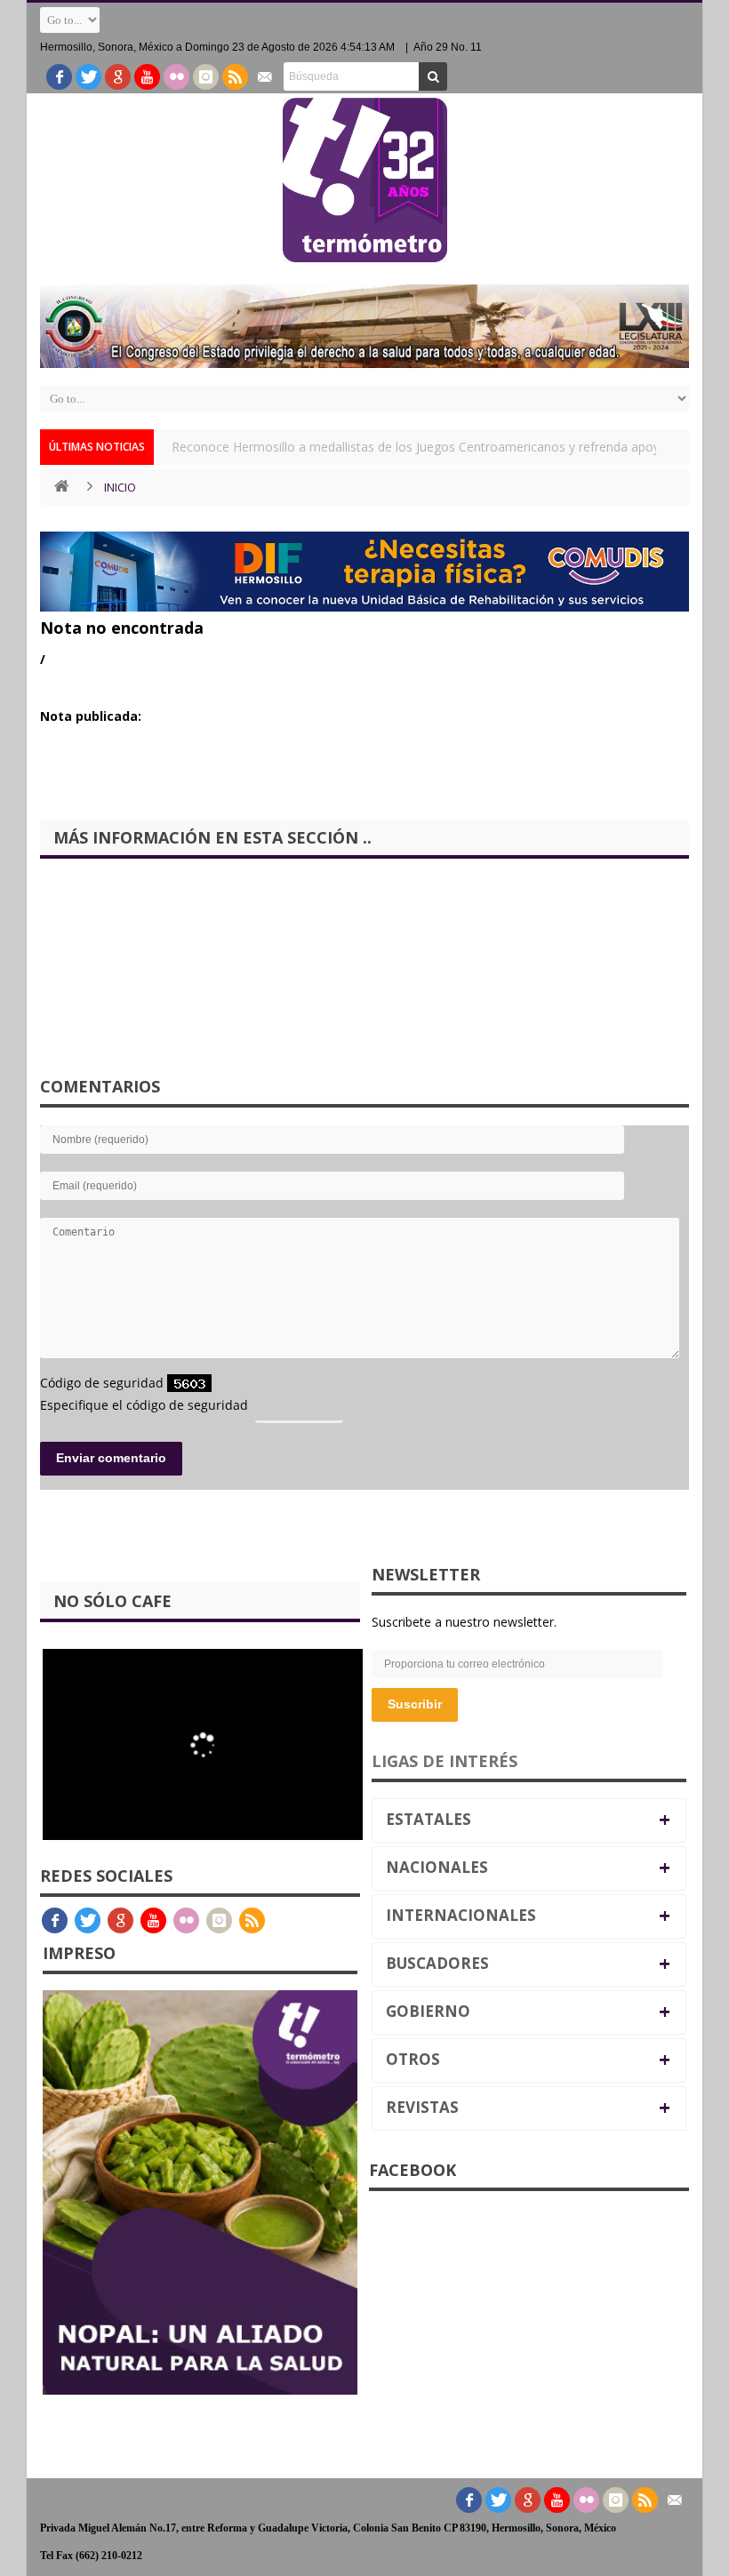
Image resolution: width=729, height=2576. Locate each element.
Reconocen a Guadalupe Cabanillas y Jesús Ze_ (306, 447)
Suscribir (415, 1704)
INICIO (120, 487)
